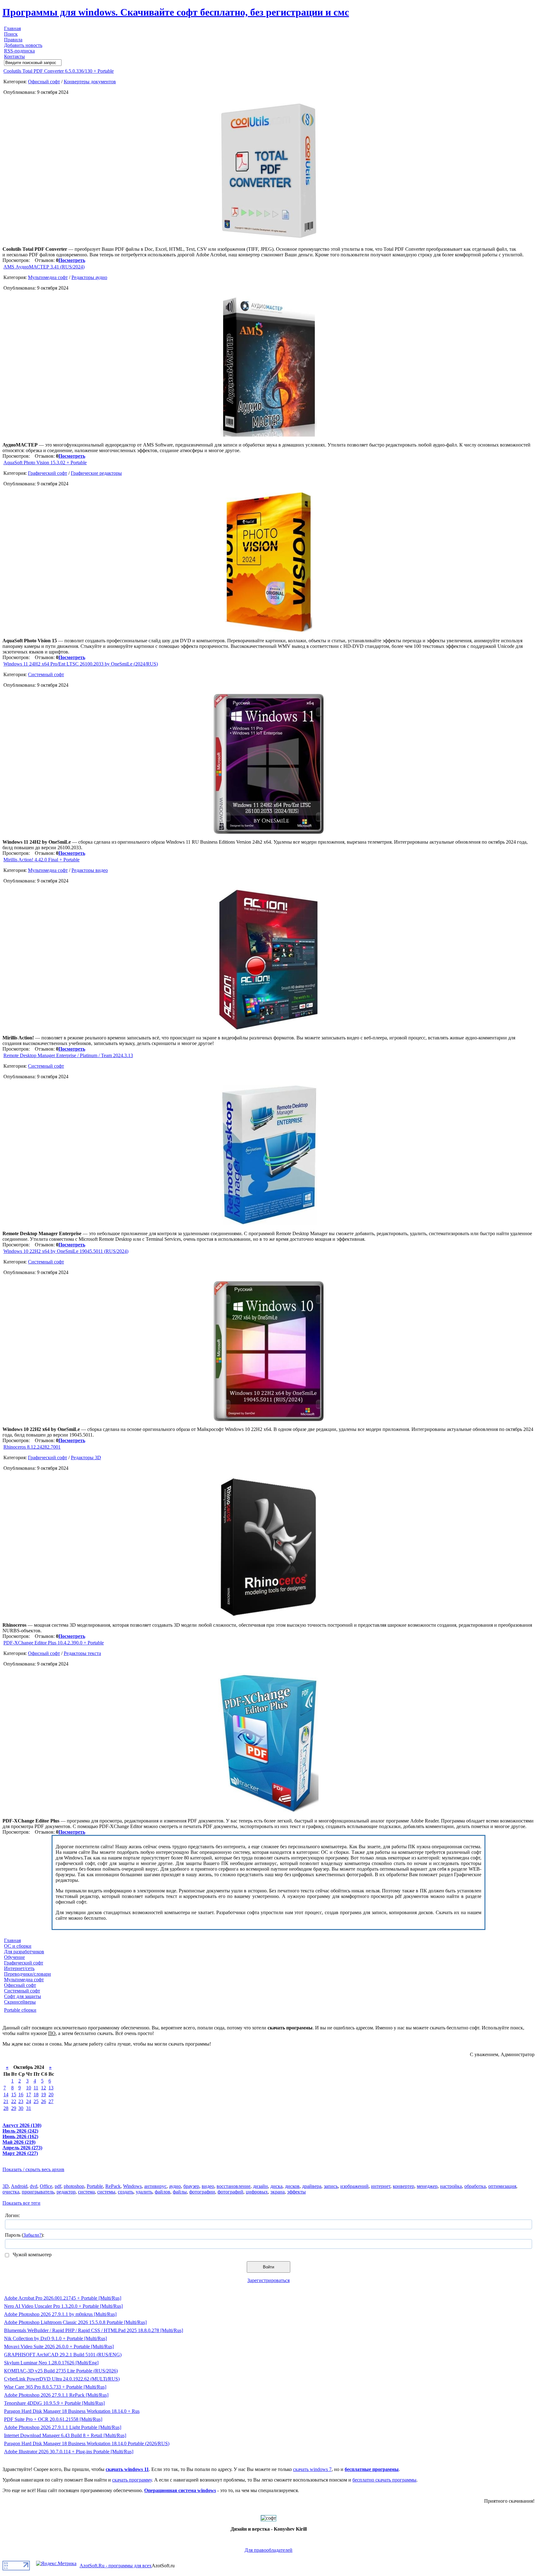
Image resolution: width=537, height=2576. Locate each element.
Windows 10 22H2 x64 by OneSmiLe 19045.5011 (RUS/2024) (66, 1251)
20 (51, 2095)
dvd (34, 2186)
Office (46, 2186)
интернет (381, 2186)
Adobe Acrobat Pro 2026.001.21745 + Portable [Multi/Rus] (63, 2298)
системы (106, 2192)
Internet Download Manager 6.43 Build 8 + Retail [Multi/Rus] (65, 2435)
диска (276, 2186)
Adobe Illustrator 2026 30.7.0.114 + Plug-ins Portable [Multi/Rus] (69, 2452)
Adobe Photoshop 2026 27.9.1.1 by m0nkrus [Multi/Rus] (60, 2314)
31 (29, 2108)
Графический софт (48, 473)
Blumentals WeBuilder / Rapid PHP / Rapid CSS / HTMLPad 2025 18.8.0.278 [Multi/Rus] (94, 2330)
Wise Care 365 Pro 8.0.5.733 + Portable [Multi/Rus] (55, 2387)
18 (36, 2095)
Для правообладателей (268, 2550)
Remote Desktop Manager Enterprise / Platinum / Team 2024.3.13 (68, 1055)
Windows (132, 2186)
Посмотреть (72, 260)
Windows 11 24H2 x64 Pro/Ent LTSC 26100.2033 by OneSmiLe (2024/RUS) (81, 664)
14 (6, 2095)
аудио (175, 2186)
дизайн (260, 2186)
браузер (191, 2186)
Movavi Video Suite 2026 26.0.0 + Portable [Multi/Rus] (59, 2347)
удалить (144, 2192)
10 (29, 2088)
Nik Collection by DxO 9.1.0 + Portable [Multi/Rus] (55, 2338)
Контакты (14, 56)
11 (36, 2088)
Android (19, 2186)
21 (6, 2101)
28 (6, 2108)
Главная (12, 28)
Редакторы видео (90, 870)
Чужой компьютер (32, 2255)
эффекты (296, 2192)
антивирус (155, 2186)
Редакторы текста (82, 1653)
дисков (292, 2186)
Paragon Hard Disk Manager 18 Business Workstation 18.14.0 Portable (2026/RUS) (87, 2443)
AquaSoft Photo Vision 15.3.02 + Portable (45, 463)
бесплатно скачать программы (384, 2480)
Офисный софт (44, 82)
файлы (180, 2192)
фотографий (230, 2192)
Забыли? (32, 2235)
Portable (95, 2186)
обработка (475, 2186)
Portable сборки (20, 2010)
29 (14, 2108)
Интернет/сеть (19, 1968)
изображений (354, 2186)
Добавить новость (23, 45)
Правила (13, 40)
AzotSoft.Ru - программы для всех (116, 2566)
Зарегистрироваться (268, 2280)
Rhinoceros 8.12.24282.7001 (32, 1447)
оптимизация (502, 2186)
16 (21, 2095)
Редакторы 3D (86, 1458)
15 (14, 2095)
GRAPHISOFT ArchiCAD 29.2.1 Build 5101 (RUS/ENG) (63, 2355)
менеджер (427, 2186)
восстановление (234, 2186)
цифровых (257, 2192)
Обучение (14, 1957)
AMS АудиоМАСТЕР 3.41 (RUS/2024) (44, 267)
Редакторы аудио (89, 277)
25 (36, 2101)
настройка (451, 2186)
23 (21, 2101)
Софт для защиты (23, 1996)
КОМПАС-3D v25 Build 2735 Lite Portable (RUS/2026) (61, 2371)
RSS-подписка (19, 51)
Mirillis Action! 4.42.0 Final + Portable (41, 860)
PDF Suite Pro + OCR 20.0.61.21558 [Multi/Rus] (53, 2419)
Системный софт (46, 674)
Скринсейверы (20, 2002)
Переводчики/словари (28, 1974)
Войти (268, 2267)
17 (29, 2095)
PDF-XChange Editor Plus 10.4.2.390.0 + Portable (54, 1643)
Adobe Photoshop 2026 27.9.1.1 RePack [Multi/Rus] (56, 2395)
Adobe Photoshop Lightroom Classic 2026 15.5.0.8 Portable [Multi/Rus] (75, 2322)
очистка (11, 2192)
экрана (278, 2192)
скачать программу (132, 2480)
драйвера (312, 2186)
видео (208, 2186)
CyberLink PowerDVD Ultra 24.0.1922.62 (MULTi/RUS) (62, 2379)
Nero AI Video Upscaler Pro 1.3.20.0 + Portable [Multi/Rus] (63, 2306)
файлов (163, 2192)
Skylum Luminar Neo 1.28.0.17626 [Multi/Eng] (51, 2363)
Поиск (11, 34)
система (86, 2192)
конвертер (404, 2186)
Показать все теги (21, 2203)
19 (44, 2095)
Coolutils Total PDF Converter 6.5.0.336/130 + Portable (59, 71)
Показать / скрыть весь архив (33, 2169)
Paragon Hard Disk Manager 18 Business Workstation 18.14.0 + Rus (72, 2411)
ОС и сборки (18, 1946)
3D (6, 2186)
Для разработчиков (24, 1952)
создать (126, 2192)
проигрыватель (38, 2192)
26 (44, 2101)
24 (29, 2101)
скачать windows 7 (312, 2469)
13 (51, 2088)
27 (51, 2101)
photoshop (74, 2186)
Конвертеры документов (90, 82)
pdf (58, 2186)
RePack (113, 2186)
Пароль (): (25, 2235)
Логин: (12, 2215)
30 (21, 2108)
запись (331, 2186)
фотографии (202, 2192)
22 (14, 2101)
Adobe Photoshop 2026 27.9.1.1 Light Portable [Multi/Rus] (63, 2427)
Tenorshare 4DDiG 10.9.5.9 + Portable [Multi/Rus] (54, 2403)
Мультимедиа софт (48, 277)
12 (44, 2088)
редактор (66, 2192)
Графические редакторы (96, 473)
